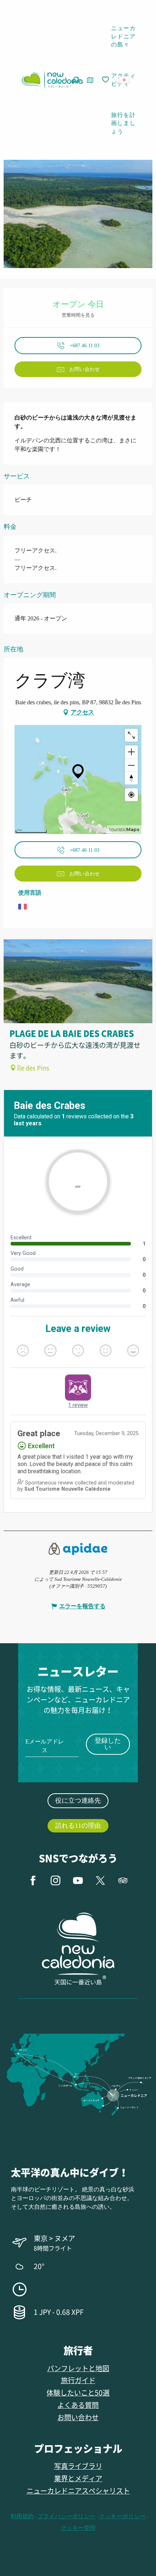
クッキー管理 (78, 2528)
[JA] (125, 80)
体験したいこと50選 (78, 2392)
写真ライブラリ (78, 2466)
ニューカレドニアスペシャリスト (78, 2490)
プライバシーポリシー (66, 2516)
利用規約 (22, 2516)
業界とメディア (78, 2478)
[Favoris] (106, 80)
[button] (126, 80)
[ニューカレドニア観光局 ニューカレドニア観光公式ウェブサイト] (52, 80)
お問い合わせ (78, 2417)
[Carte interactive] (90, 80)
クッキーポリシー (122, 2516)
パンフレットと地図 (78, 2368)
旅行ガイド (78, 2380)
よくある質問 (78, 2405)
